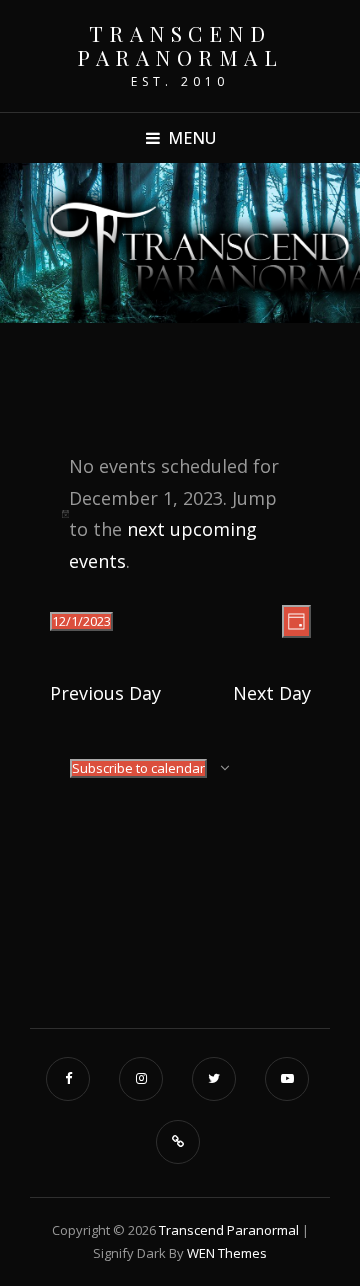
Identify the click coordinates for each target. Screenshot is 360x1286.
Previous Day (105, 693)
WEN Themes (227, 1253)
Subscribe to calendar (138, 768)
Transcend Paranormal (180, 45)
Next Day (272, 693)
